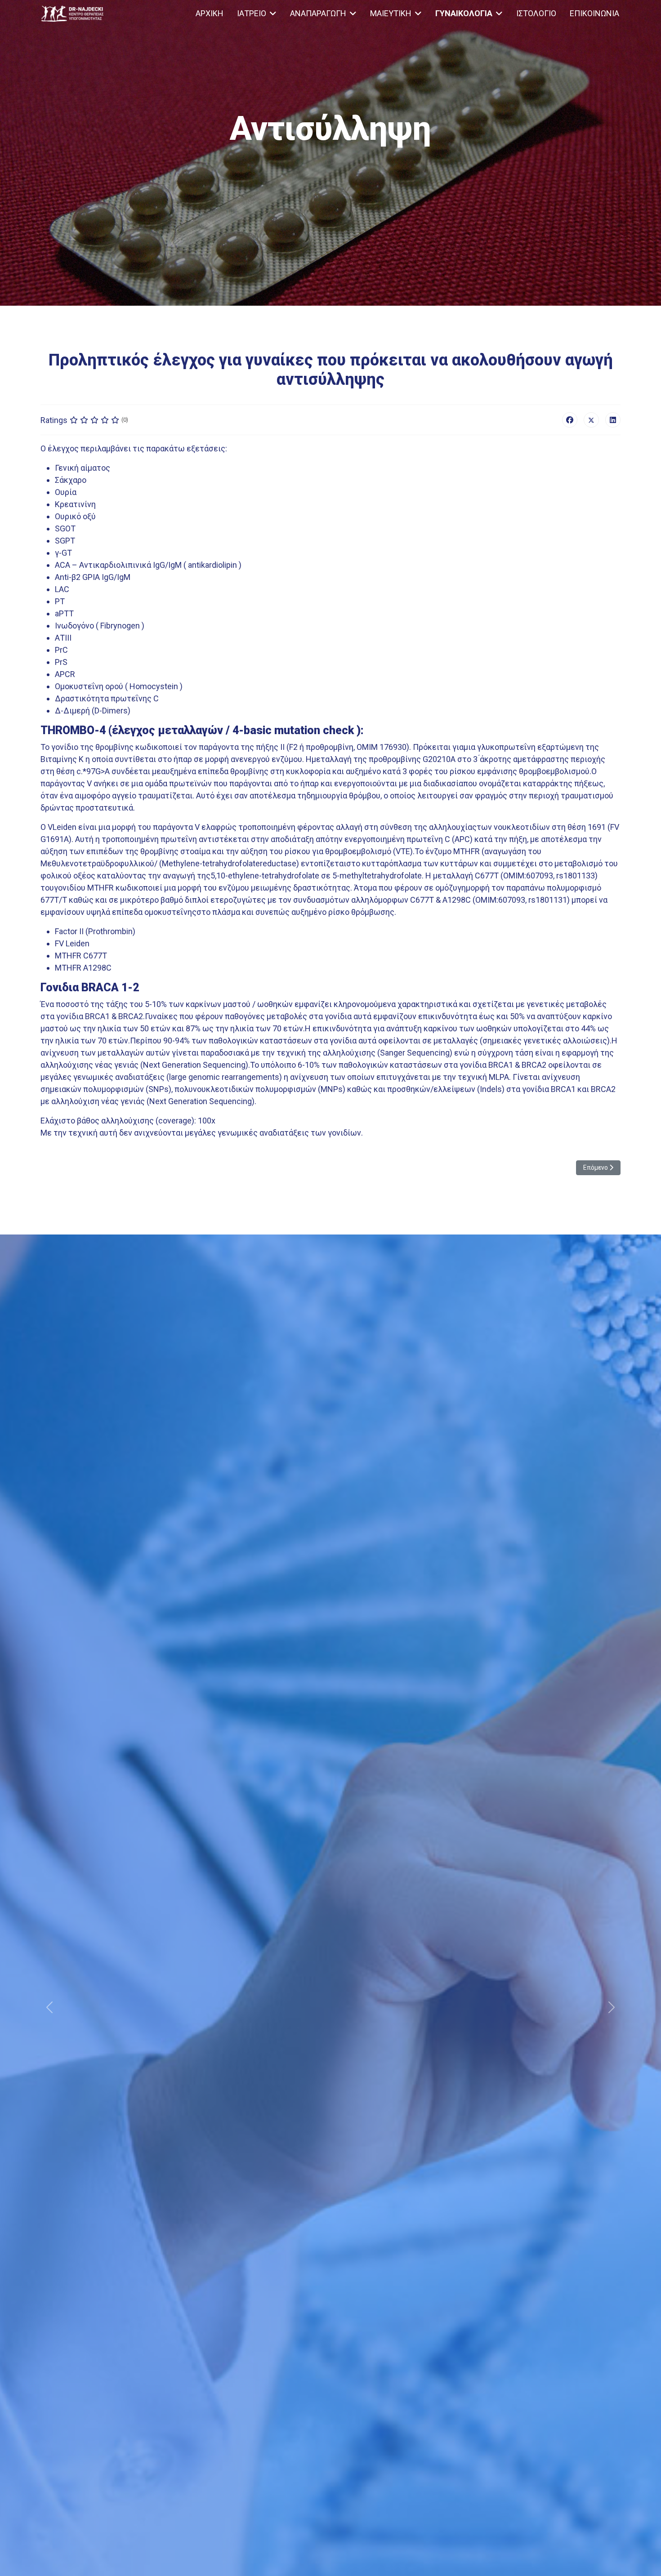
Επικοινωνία (594, 13)
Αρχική (210, 13)
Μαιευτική (391, 13)
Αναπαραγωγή (318, 13)
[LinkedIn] (613, 420)
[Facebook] (570, 420)
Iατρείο (252, 13)
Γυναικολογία (464, 13)
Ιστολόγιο (536, 13)
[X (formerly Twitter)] (591, 420)
